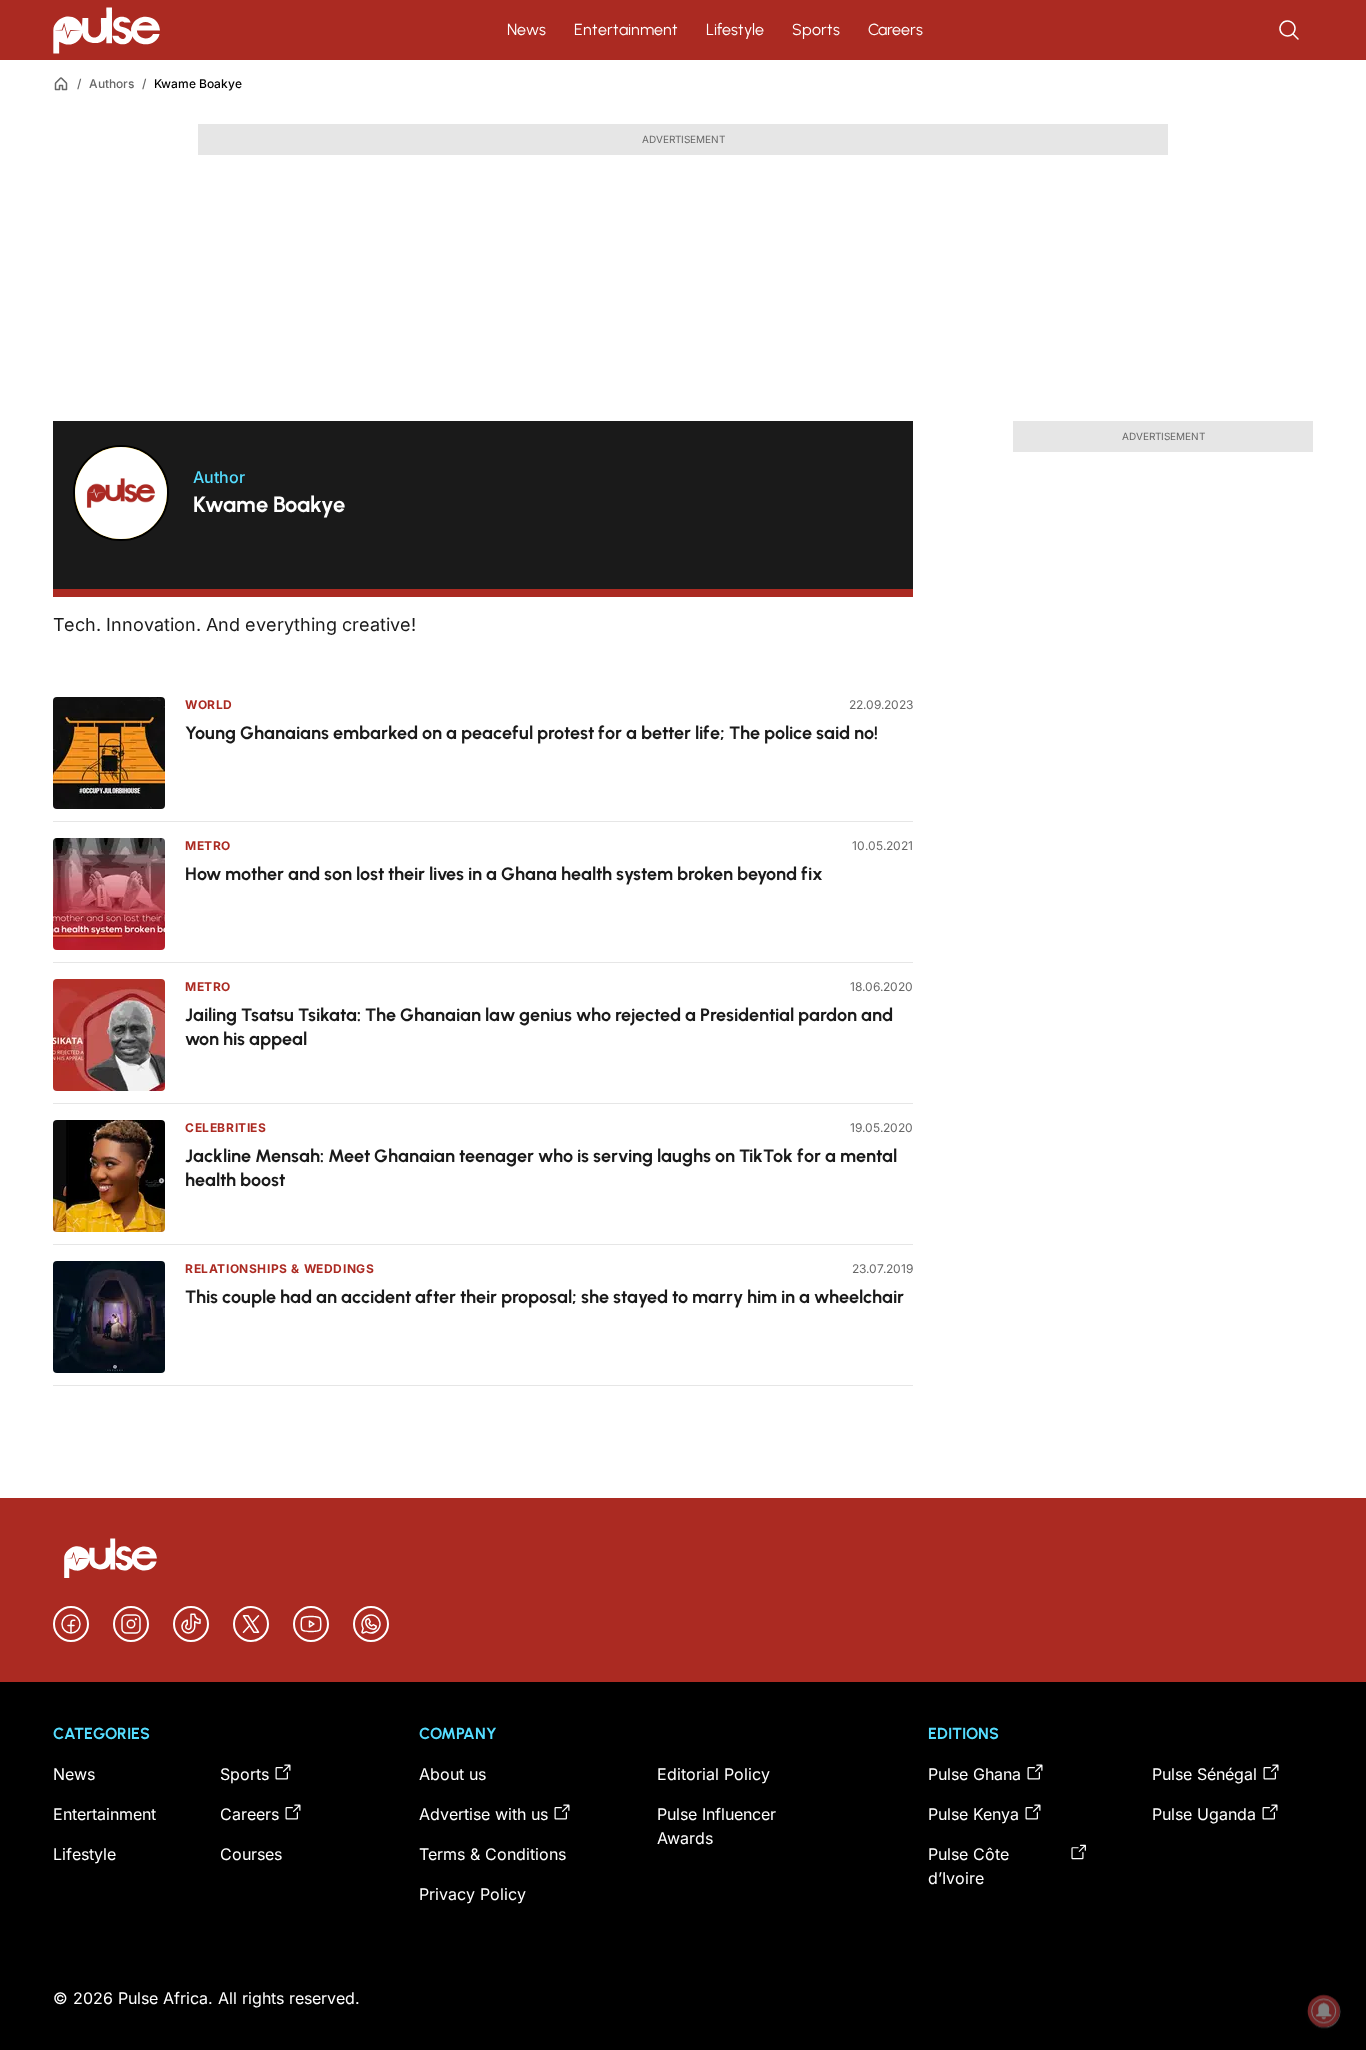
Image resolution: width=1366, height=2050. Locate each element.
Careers (895, 29)
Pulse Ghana (974, 1774)
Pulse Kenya (973, 1814)
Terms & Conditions (492, 1854)
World (209, 704)
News (526, 29)
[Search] (1291, 30)
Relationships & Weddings (279, 1268)
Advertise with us (483, 1814)
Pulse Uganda (1204, 1814)
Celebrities (226, 1127)
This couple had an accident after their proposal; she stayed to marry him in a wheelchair (544, 1297)
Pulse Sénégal (1204, 1774)
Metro (208, 845)
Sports (816, 29)
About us (452, 1774)
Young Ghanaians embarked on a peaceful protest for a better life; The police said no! (531, 733)
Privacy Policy (472, 1894)
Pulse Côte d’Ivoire (968, 1866)
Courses (251, 1854)
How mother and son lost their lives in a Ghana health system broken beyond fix (504, 874)
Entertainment (626, 29)
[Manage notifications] (1324, 2011)
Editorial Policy (713, 1774)
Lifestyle (735, 29)
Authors (111, 83)
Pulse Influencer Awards (716, 1826)
